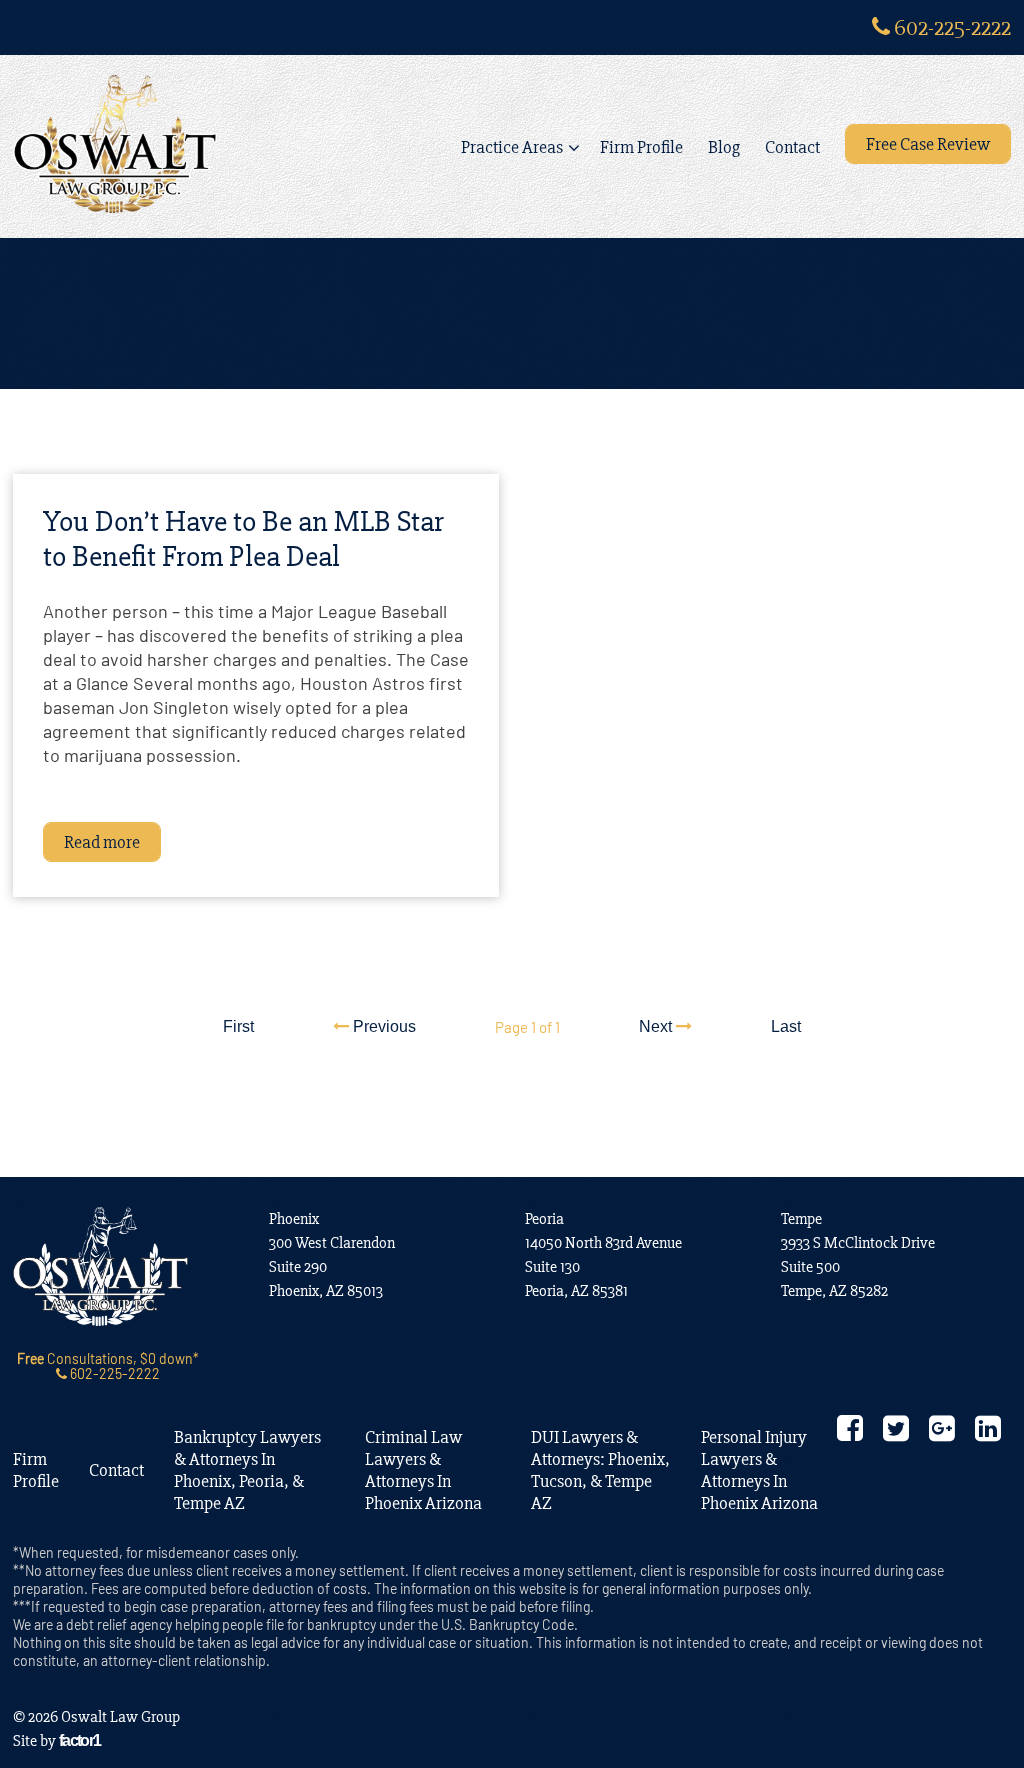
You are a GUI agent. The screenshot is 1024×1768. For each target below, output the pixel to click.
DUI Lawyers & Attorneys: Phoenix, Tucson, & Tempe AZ (600, 1470)
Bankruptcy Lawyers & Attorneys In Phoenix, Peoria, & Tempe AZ (247, 1470)
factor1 (80, 1740)
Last (786, 1026)
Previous (382, 1026)
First (238, 1026)
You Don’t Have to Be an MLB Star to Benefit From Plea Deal (243, 539)
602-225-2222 (950, 27)
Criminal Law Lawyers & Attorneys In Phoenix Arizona (423, 1470)
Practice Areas (512, 147)
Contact (792, 147)
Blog (724, 147)
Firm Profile (641, 147)
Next (657, 1026)
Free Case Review (928, 144)
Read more (102, 842)
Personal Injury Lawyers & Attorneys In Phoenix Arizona (759, 1470)
